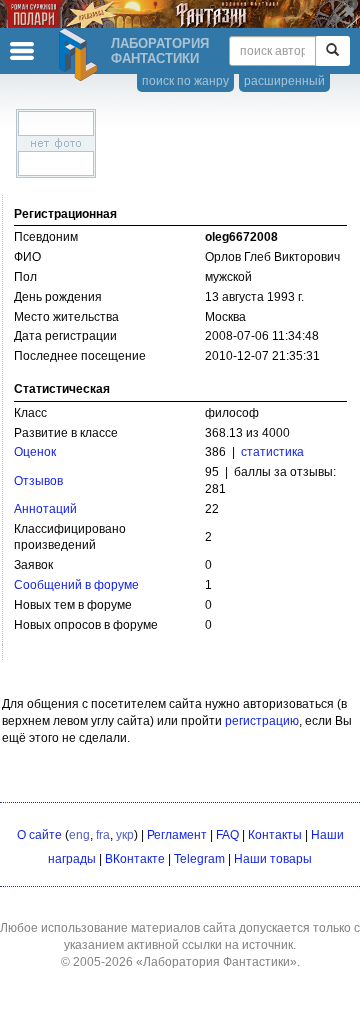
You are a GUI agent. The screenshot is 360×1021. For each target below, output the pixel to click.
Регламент (177, 835)
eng (79, 835)
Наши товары (273, 859)
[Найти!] (332, 51)
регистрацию (262, 721)
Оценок (35, 452)
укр (125, 835)
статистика (272, 452)
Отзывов (38, 481)
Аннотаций (45, 509)
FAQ (227, 835)
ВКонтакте (135, 859)
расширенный (284, 81)
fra (103, 835)
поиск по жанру (185, 81)
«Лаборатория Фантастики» (216, 962)
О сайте (39, 835)
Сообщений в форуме (76, 585)
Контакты (275, 835)
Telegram (199, 859)
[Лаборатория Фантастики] (81, 55)
